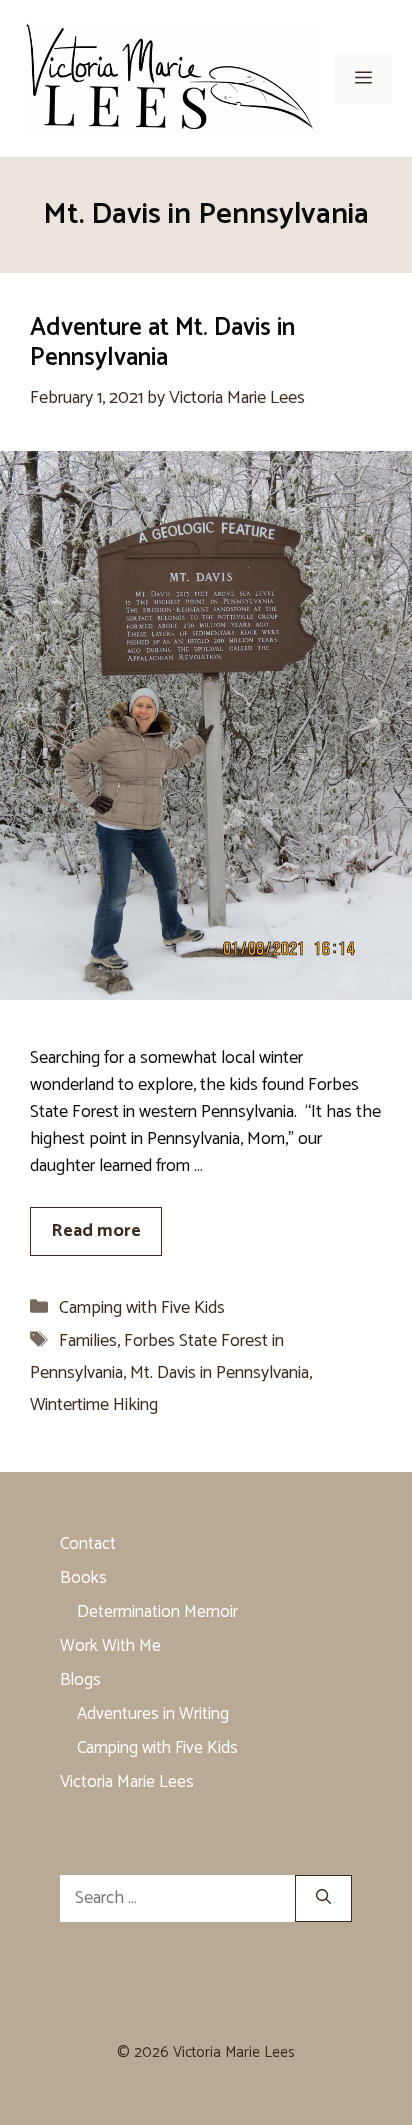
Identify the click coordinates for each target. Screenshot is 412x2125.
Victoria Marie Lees (127, 1782)
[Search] (323, 1898)
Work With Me (110, 1646)
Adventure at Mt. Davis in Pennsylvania (162, 343)
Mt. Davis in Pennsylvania (219, 1373)
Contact (88, 1544)
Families (88, 1341)
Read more (96, 1231)
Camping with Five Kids (142, 1308)
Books (83, 1578)
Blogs (80, 1680)
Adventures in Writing (153, 1714)
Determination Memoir (157, 1612)
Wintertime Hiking (94, 1405)
